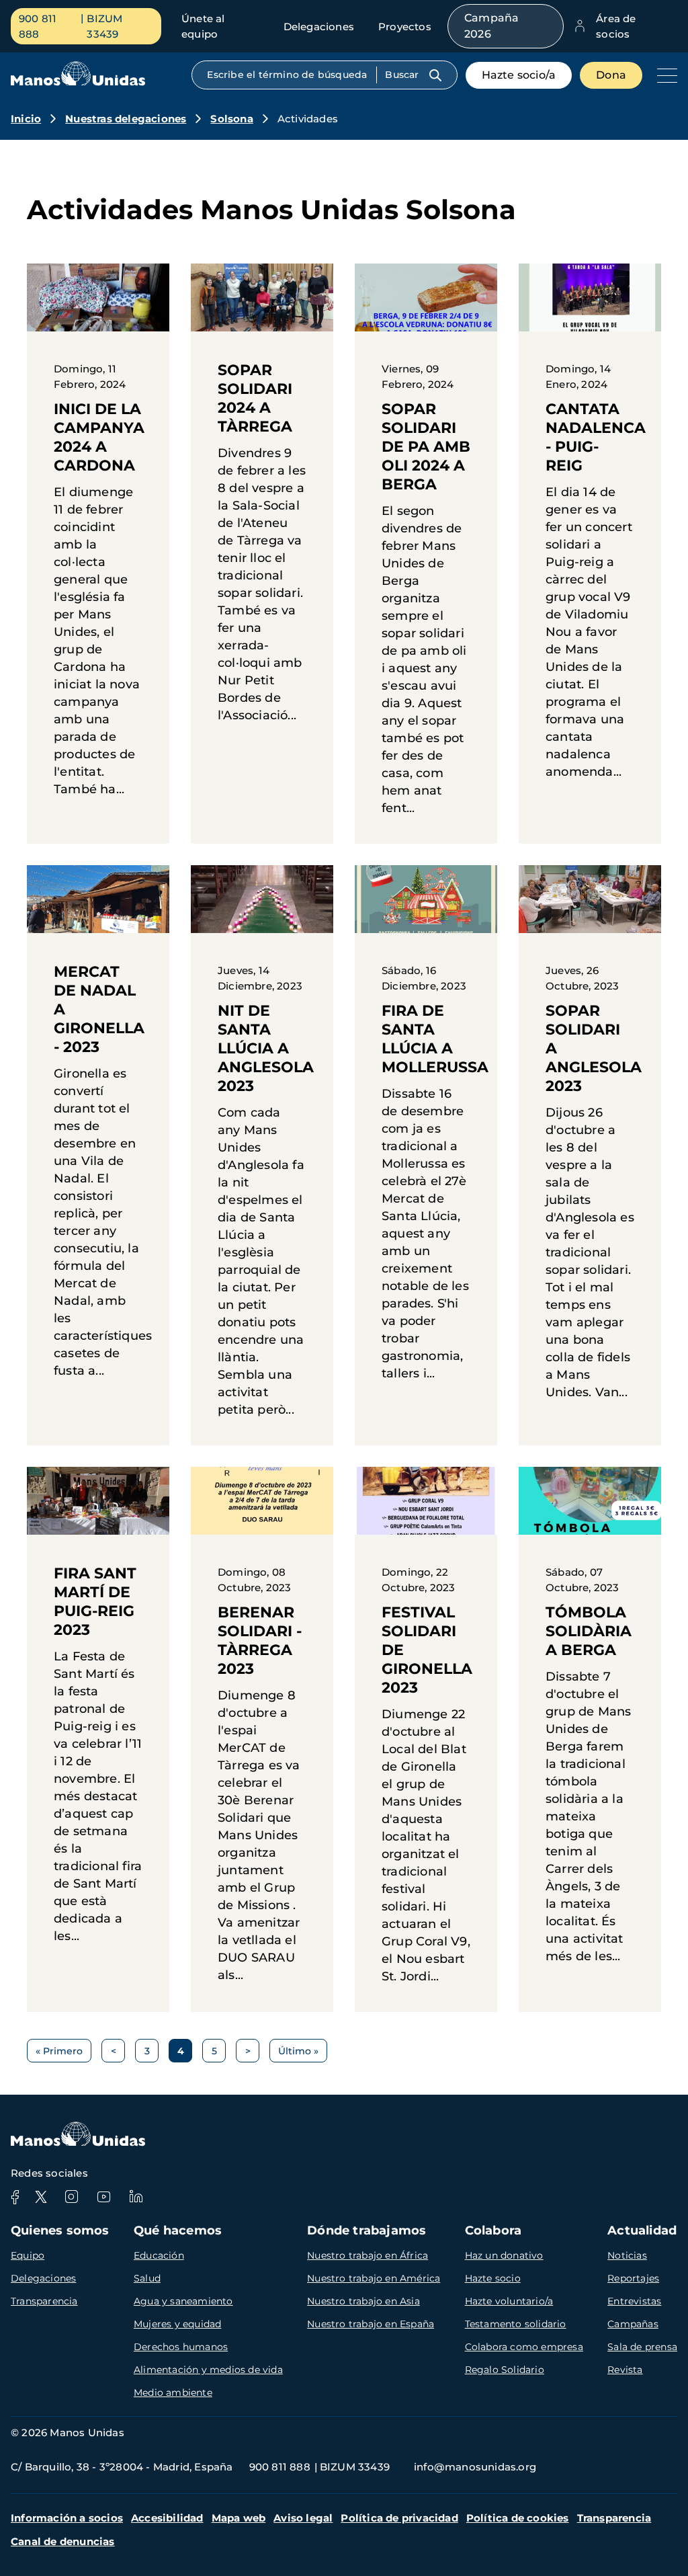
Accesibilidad (167, 2518)
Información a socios (67, 2518)
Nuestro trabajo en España (371, 2324)
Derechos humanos (181, 2347)
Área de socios (616, 26)
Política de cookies (518, 2518)
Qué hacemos (178, 2230)
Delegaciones (319, 27)
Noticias (627, 2255)
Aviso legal (303, 2518)
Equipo (28, 2255)
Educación (159, 2255)
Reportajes (633, 2278)
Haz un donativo (504, 2255)
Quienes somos (60, 2230)
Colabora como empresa (524, 2347)
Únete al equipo (203, 26)
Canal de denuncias (63, 2541)
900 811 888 (38, 26)
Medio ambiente (173, 2392)
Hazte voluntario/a (509, 2301)
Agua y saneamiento (183, 2301)
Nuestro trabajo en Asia (363, 2301)
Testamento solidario (516, 2324)
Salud (147, 2278)
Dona (611, 75)
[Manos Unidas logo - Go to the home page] (78, 82)
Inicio (26, 119)
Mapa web (239, 2518)
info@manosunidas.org (475, 2467)
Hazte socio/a (519, 75)
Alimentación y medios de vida (208, 2370)
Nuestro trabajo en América (374, 2278)
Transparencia (44, 2301)
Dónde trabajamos (367, 2230)
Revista (625, 2370)
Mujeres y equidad (177, 2324)
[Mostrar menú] (664, 75)
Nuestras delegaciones (126, 119)
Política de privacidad (399, 2518)
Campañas (633, 2324)
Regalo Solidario (505, 2370)
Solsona (231, 119)
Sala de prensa (642, 2347)
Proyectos (405, 27)
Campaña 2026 (491, 26)
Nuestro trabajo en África (368, 2255)
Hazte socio (493, 2278)
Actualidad (642, 2230)
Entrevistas (634, 2301)
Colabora (493, 2230)
